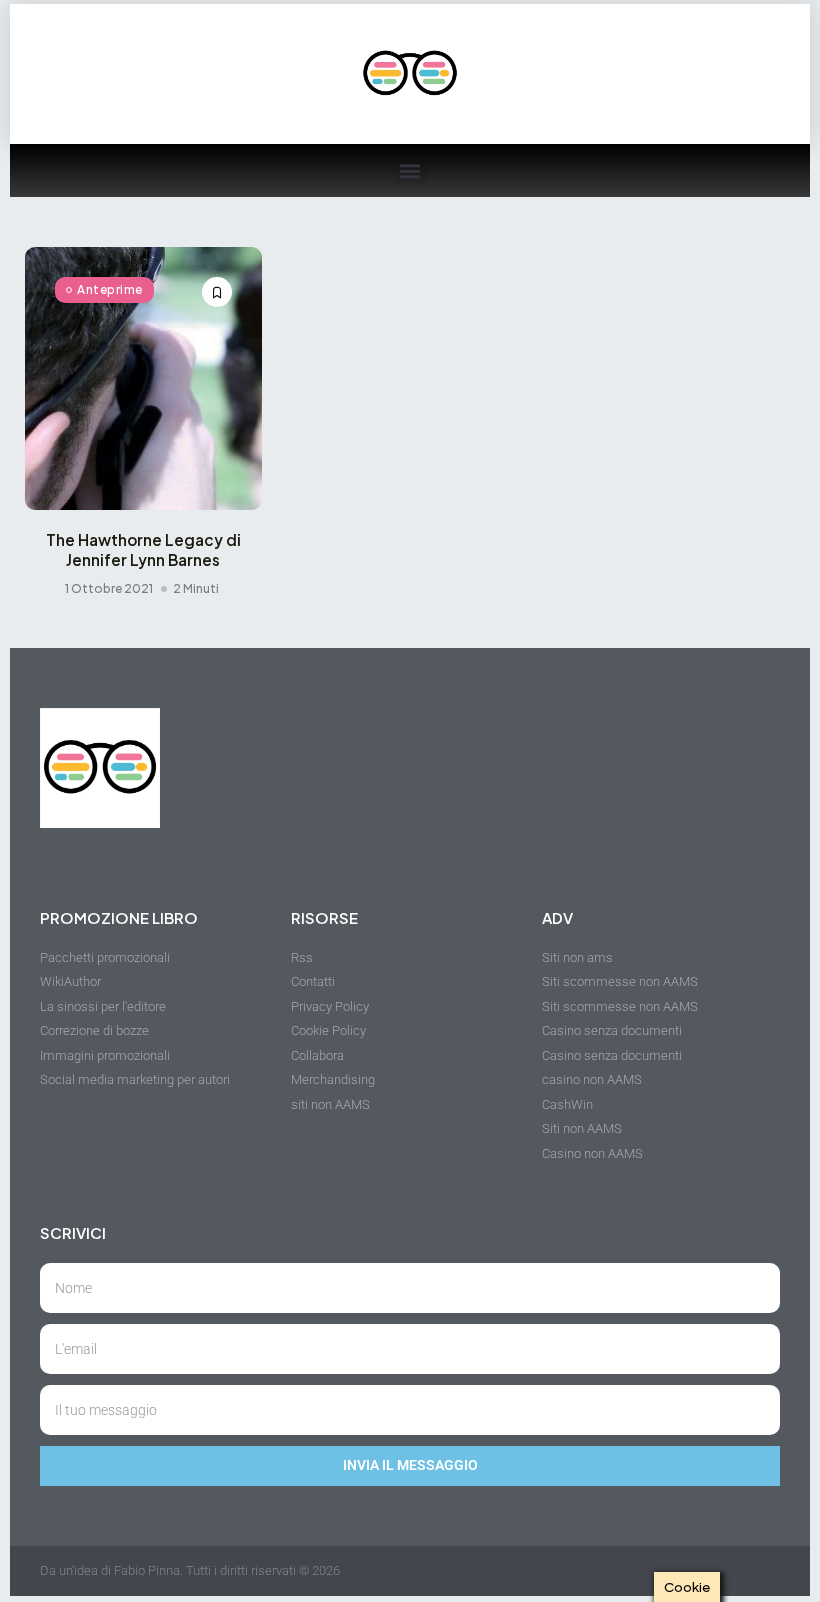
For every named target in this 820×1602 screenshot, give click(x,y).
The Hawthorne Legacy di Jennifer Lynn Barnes (143, 549)
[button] (410, 170)
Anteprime (110, 289)
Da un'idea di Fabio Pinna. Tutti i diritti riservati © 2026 (190, 1570)
